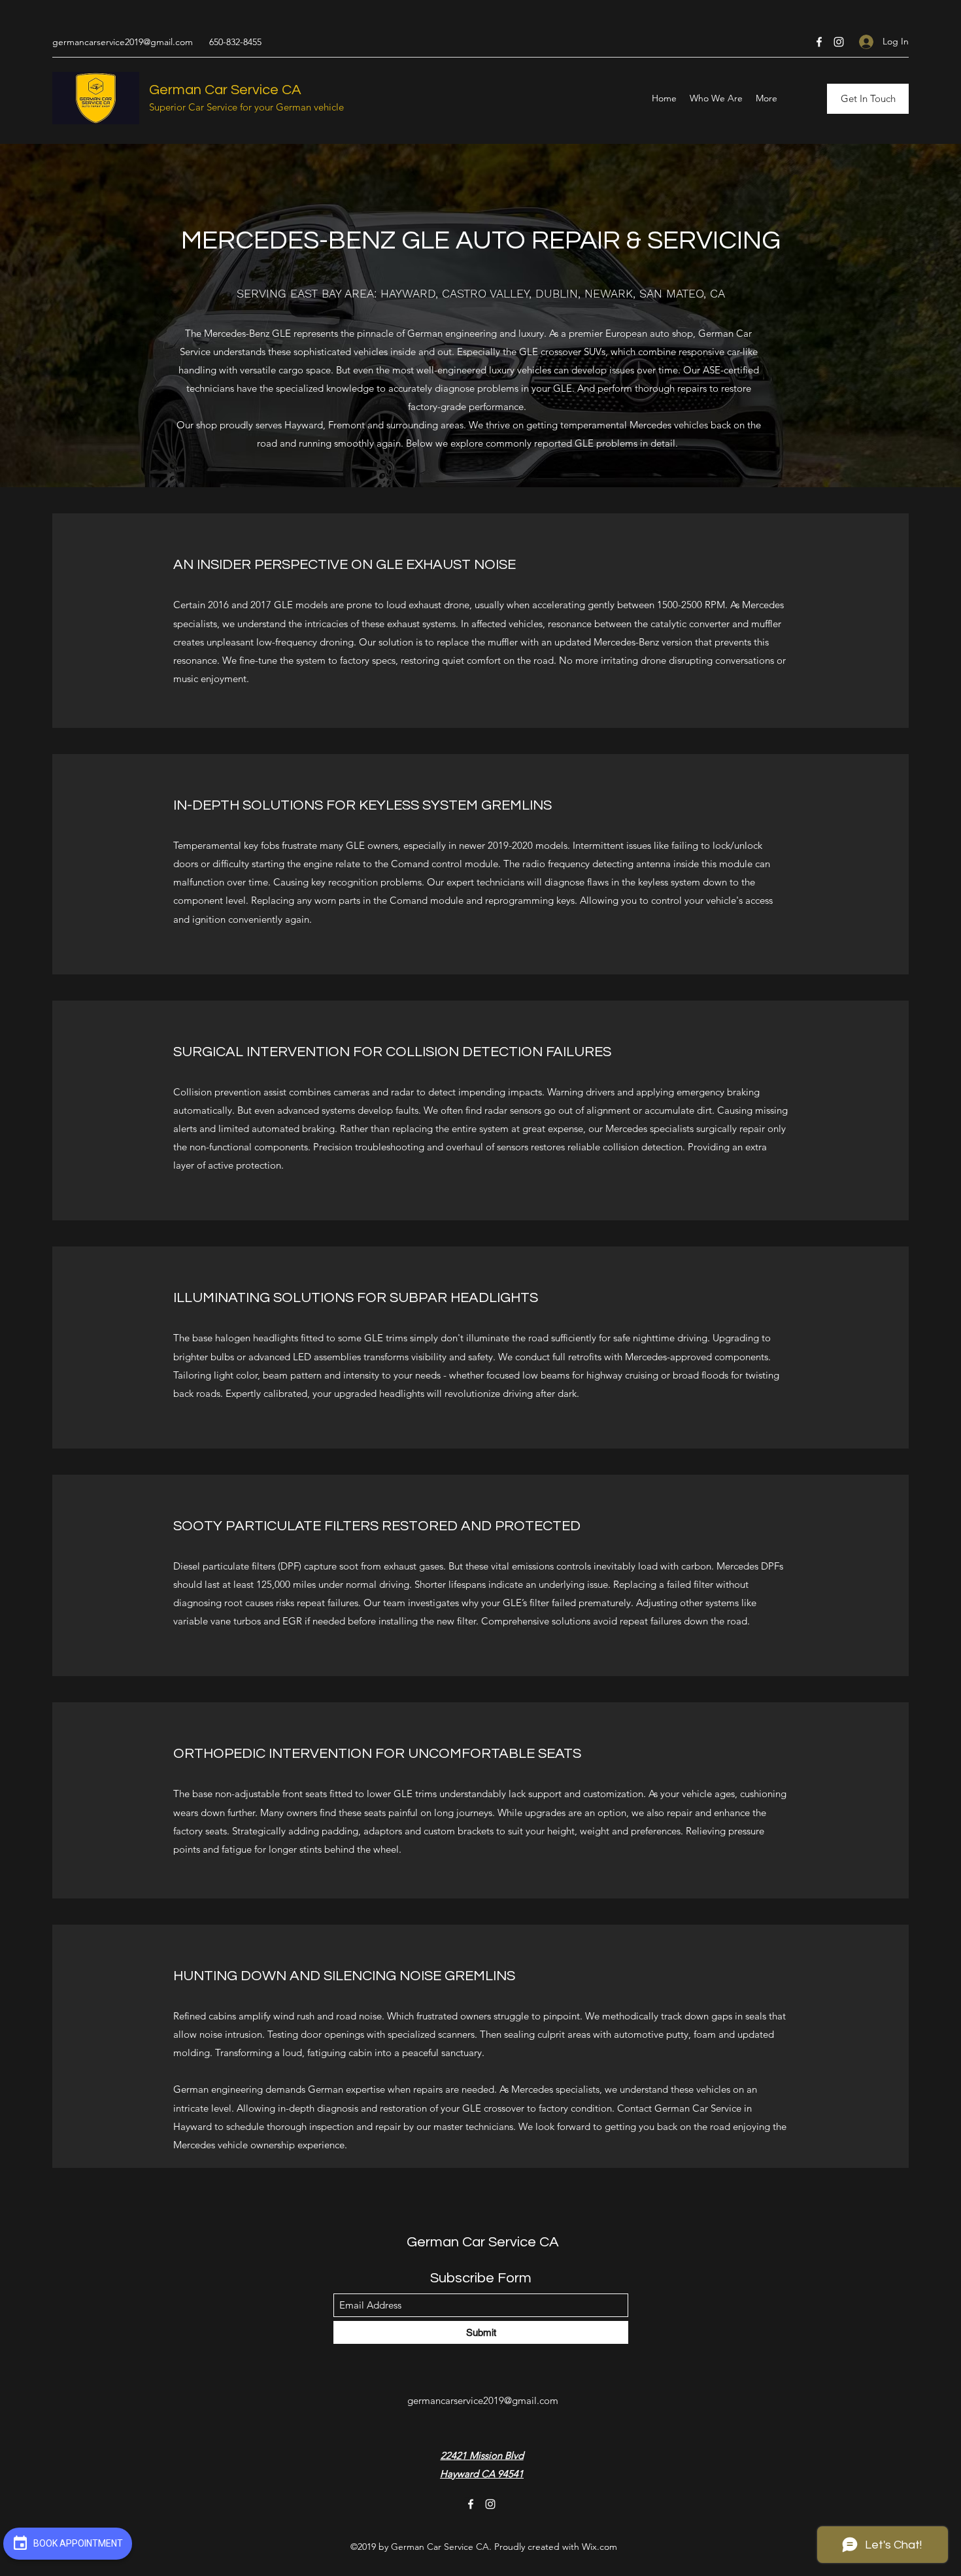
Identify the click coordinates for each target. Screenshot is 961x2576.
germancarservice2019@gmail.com (123, 42)
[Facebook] (819, 42)
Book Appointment (77, 2543)
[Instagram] (839, 42)
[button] (868, 99)
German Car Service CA (225, 90)
